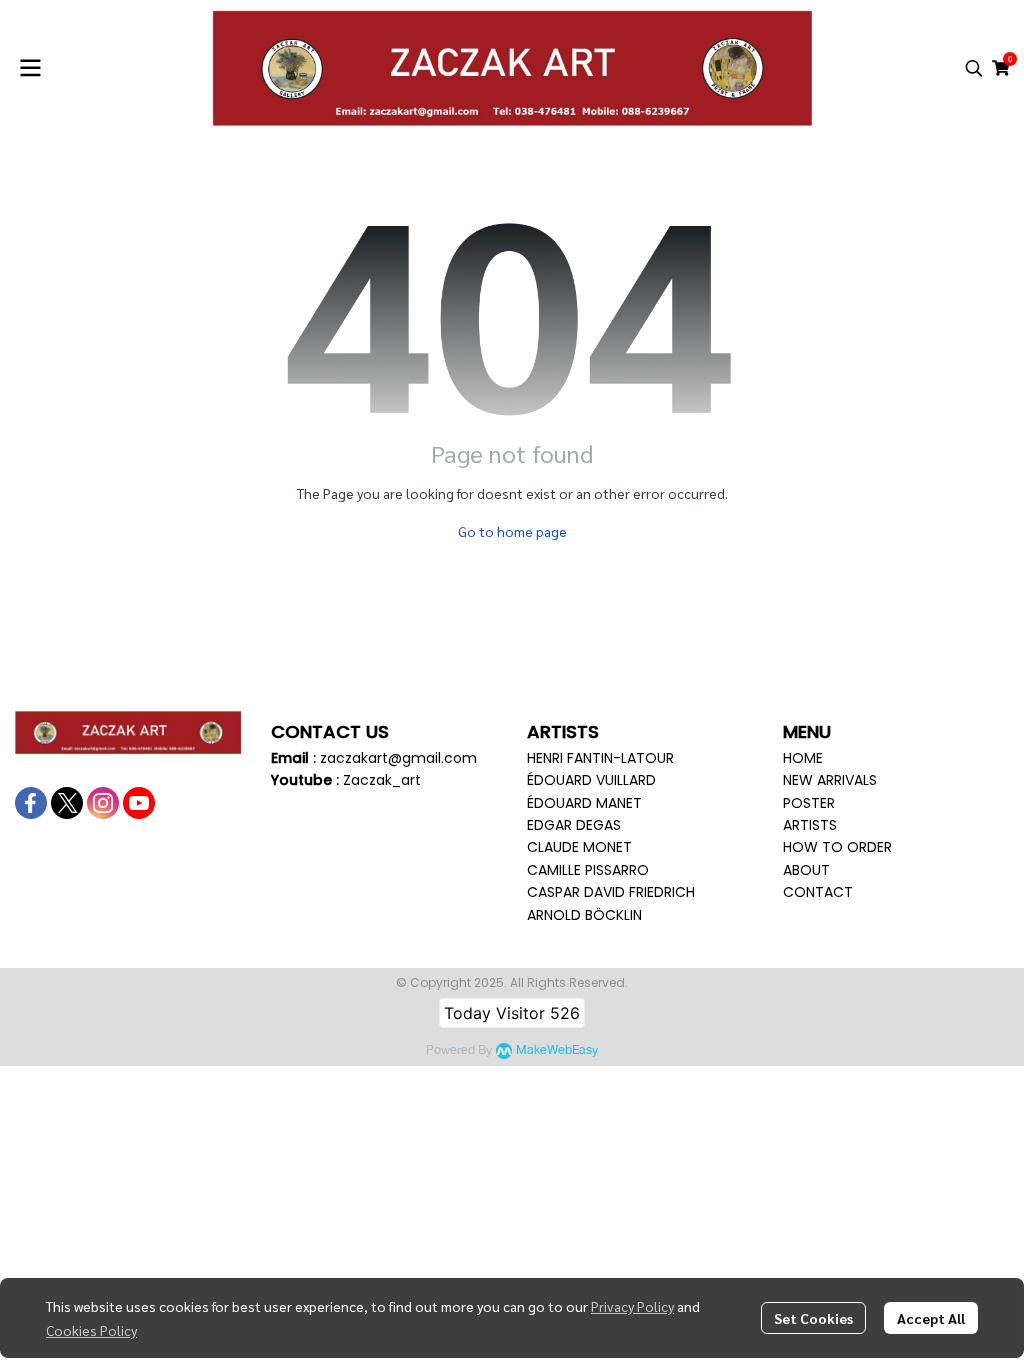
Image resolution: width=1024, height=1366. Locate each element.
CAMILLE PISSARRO (588, 870)
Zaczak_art (382, 780)
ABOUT (806, 870)
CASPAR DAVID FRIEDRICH (611, 892)
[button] (974, 68)
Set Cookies (813, 1318)
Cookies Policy (91, 1330)
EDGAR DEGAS (574, 825)
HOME (803, 758)
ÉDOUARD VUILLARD (591, 780)
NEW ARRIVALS (830, 780)
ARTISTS (810, 825)
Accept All (931, 1318)
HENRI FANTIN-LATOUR (600, 758)
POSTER (809, 803)
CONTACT (818, 892)
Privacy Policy (632, 1306)
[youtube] (139, 803)
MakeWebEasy (557, 1050)
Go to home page (512, 531)
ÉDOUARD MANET (584, 803)
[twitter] (67, 803)
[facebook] (31, 803)
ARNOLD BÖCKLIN (584, 915)
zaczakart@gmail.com (398, 758)
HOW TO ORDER (837, 847)
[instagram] (103, 803)
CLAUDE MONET (579, 847)
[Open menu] (30, 68)
